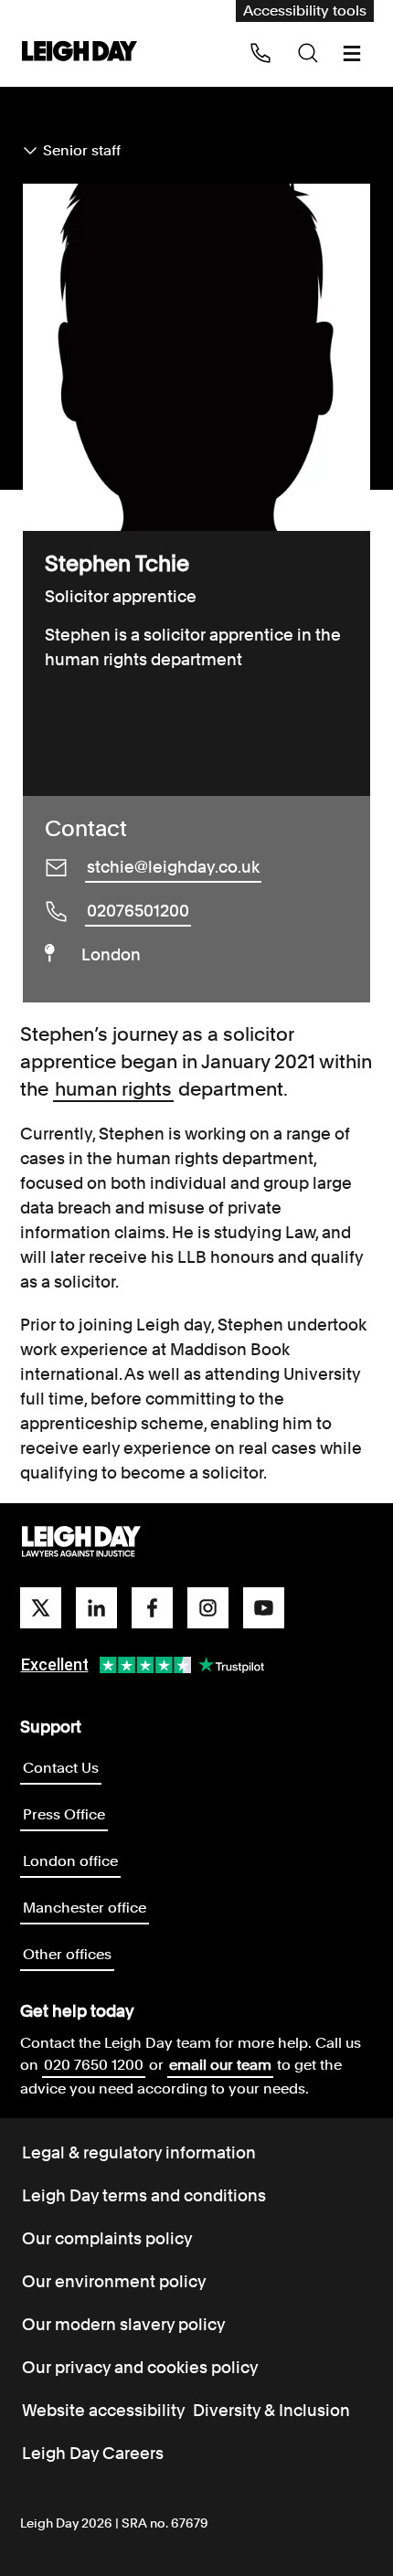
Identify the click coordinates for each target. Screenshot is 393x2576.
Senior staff (82, 150)
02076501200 (138, 911)
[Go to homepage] (81, 1542)
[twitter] (41, 1608)
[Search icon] (308, 53)
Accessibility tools (305, 11)
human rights (113, 1089)
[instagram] (208, 1608)
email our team (220, 2065)
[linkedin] (96, 1608)
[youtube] (264, 1608)
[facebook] (152, 1608)
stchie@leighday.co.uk (173, 867)
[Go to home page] (80, 53)
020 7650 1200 (94, 2065)
